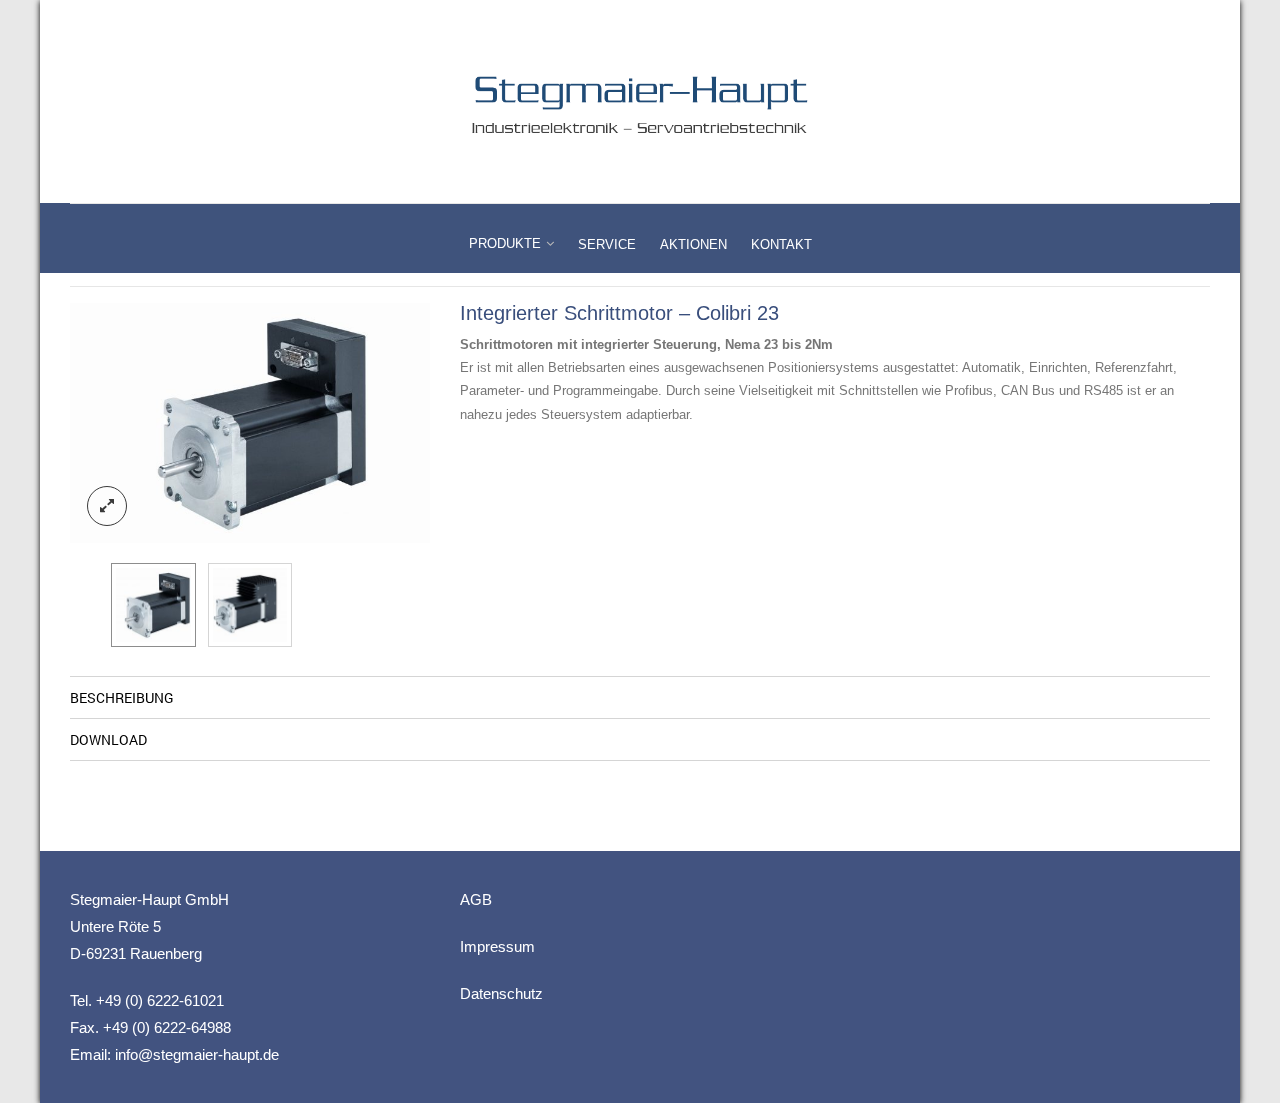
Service (607, 244)
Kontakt (781, 244)
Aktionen (693, 244)
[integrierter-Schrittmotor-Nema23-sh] (250, 605)
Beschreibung (122, 697)
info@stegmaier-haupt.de (197, 1054)
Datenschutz (501, 993)
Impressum (497, 946)
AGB (476, 899)
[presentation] (85, 423)
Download (108, 739)
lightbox (107, 506)
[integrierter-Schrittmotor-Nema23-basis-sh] (250, 423)
